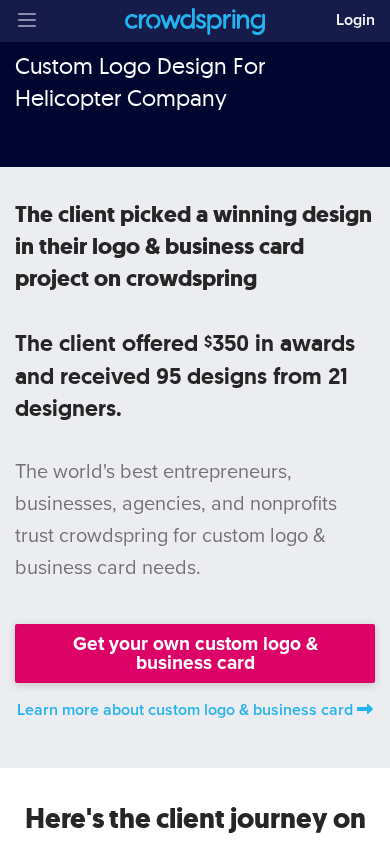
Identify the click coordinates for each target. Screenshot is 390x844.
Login (355, 20)
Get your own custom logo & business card (195, 653)
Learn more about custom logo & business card (185, 710)
